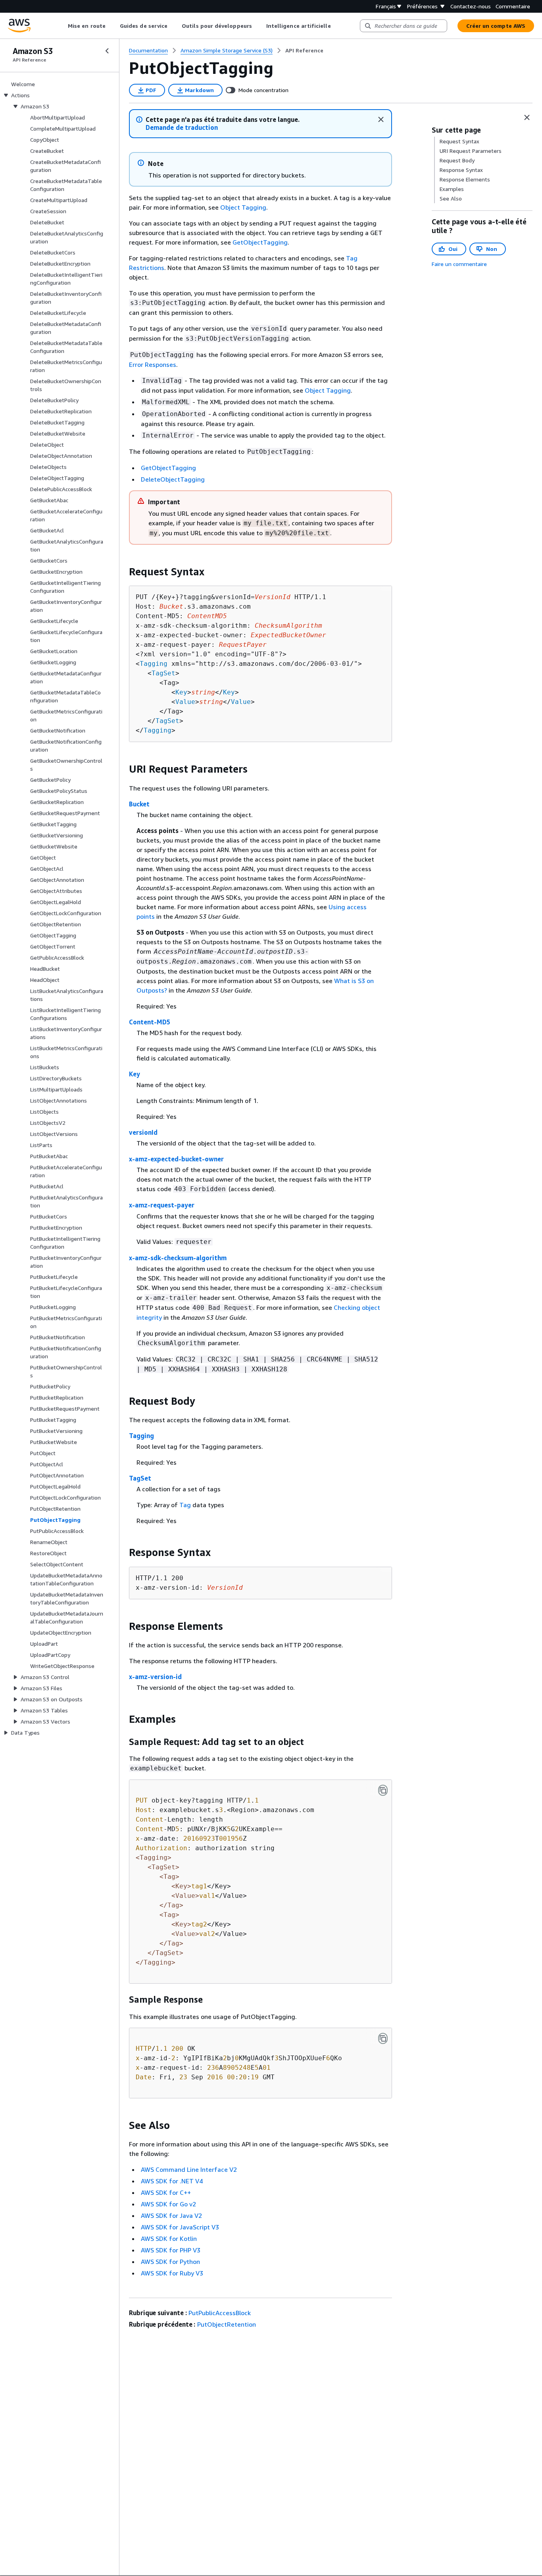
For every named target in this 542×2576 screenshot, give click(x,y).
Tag (185, 1505)
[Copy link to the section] (123, 572)
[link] (304, 50)
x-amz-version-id (155, 1677)
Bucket (139, 804)
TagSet (163, 673)
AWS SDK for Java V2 (171, 2215)
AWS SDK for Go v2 (168, 2204)
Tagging (154, 664)
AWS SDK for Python (170, 2262)
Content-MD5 (150, 1022)
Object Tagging (243, 207)
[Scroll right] (337, 26)
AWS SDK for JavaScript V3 (180, 2227)
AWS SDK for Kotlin (169, 2239)
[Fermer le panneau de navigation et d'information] (527, 118)
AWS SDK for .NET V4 (172, 2181)
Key (181, 692)
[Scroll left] (62, 26)
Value (185, 702)
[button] (182, 128)
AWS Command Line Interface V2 (189, 2169)
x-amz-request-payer (162, 1205)
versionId (143, 1132)
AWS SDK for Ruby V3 (172, 2273)
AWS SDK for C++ (166, 2192)
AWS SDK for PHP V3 (171, 2250)
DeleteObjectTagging (173, 479)
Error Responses (153, 364)
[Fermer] (381, 120)
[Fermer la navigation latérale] (107, 51)
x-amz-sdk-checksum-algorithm (178, 1258)
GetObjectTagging (260, 242)
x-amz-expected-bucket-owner (176, 1159)
